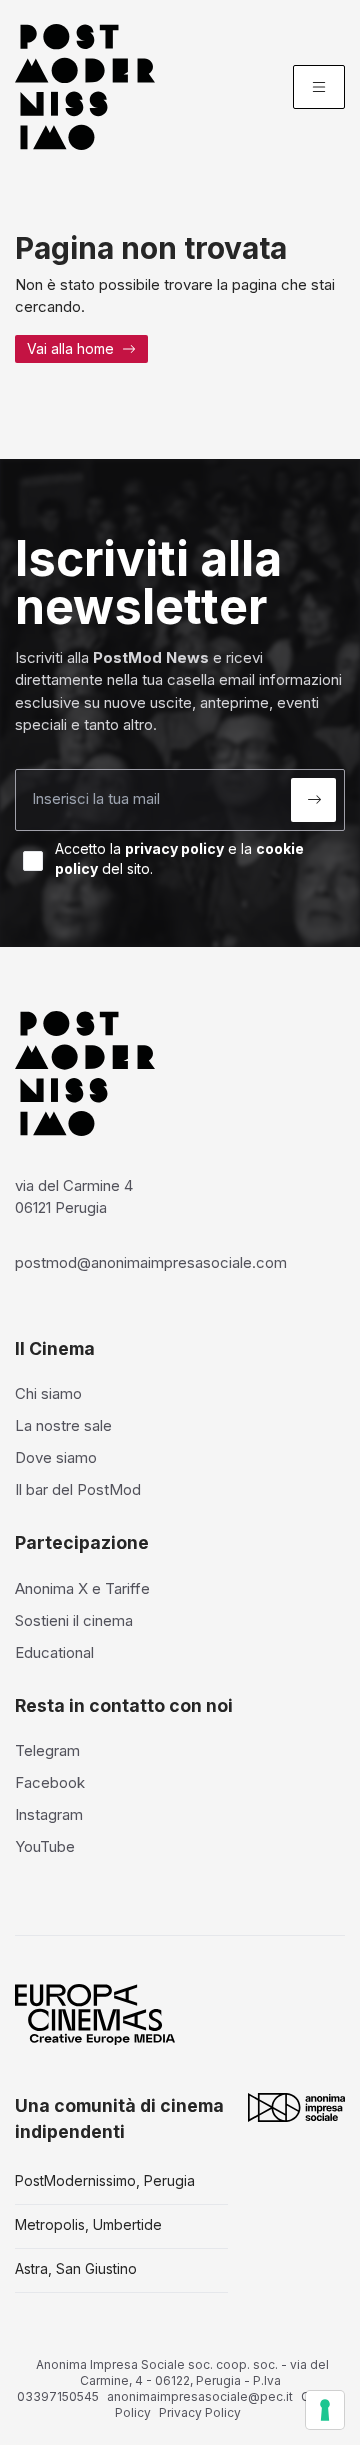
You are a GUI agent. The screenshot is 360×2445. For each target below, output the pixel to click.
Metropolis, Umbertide (88, 2224)
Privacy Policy (200, 2412)
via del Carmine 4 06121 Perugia (74, 1197)
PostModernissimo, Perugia (105, 2180)
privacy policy (174, 848)
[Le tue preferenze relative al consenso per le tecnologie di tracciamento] (325, 2410)
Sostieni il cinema (74, 1620)
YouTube (45, 1846)
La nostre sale (63, 1425)
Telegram (47, 1750)
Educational (54, 1652)
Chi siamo (48, 1393)
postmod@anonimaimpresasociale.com (151, 1262)
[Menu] (319, 87)
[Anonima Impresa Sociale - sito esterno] (296, 2107)
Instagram (49, 1814)
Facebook (50, 1782)
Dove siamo (56, 1457)
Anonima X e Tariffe (82, 1588)
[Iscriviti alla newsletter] (313, 800)
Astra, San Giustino (76, 2268)
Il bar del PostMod (78, 1489)
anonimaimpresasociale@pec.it (200, 2396)
